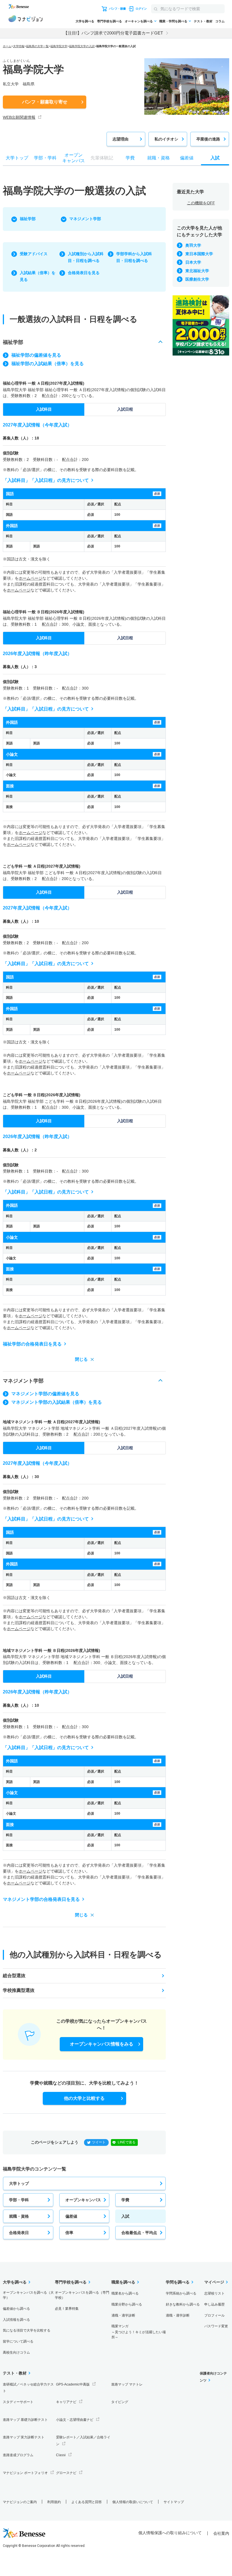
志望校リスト (214, 2293)
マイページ (214, 2282)
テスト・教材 (203, 21)
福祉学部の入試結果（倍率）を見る (48, 364)
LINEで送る (127, 2142)
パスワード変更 (216, 2326)
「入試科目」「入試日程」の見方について (46, 480)
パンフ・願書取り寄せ (45, 102)
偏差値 (71, 2216)
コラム (220, 21)
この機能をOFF (201, 203)
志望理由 (121, 139)
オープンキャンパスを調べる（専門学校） (82, 2295)
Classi (61, 2455)
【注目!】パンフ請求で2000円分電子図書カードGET (113, 33)
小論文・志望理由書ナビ (75, 2420)
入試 (125, 2216)
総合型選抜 (14, 1976)
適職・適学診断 (123, 2315)
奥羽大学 (193, 245)
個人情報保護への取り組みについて (170, 2533)
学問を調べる (178, 2282)
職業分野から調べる (127, 2304)
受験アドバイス (34, 254)
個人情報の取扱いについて (133, 2502)
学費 (125, 2200)
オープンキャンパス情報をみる (102, 2044)
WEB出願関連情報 (19, 117)
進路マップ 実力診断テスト (24, 2437)
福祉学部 (28, 219)
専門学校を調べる (109, 21)
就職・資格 (19, 2216)
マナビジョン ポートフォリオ (25, 2473)
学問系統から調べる (181, 2293)
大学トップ (19, 2183)
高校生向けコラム (16, 2352)
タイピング (120, 2402)
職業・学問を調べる (173, 21)
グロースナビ (66, 2473)
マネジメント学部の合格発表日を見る (41, 1899)
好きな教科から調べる (183, 2304)
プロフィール (214, 2315)
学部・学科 (19, 2200)
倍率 (69, 2233)
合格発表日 (19, 2233)
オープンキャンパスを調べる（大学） (28, 2295)
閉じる (81, 1359)
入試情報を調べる (16, 2320)
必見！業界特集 (67, 2309)
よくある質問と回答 (87, 2502)
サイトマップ (174, 2502)
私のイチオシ (166, 139)
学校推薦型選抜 (19, 1990)
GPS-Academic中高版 (73, 2384)
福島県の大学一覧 (37, 46)
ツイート (99, 2142)
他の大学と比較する (84, 2098)
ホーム (7, 46)
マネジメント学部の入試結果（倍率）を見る (57, 1402)
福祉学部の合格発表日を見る (32, 1344)
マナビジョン (25, 20)
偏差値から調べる (16, 2309)
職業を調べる (123, 2282)
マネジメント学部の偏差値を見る (45, 1394)
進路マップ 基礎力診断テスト (25, 2420)
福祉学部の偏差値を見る (36, 355)
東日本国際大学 (199, 254)
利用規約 (54, 2502)
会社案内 (221, 2533)
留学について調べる (18, 2341)
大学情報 (19, 46)
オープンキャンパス (83, 2200)
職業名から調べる (125, 2293)
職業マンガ (139, 2332)
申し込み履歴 (214, 2304)
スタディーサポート (18, 2402)
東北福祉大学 (197, 271)
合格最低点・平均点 (139, 2233)
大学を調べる (85, 21)
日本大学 (193, 262)
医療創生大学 (197, 279)
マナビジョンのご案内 (20, 2502)
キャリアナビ (66, 2402)
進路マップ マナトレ (127, 2384)
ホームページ (31, 578)
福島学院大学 (59, 46)
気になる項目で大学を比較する (27, 2330)
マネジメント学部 (85, 219)
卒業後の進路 (208, 139)
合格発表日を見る (84, 273)
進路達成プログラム (18, 2455)
